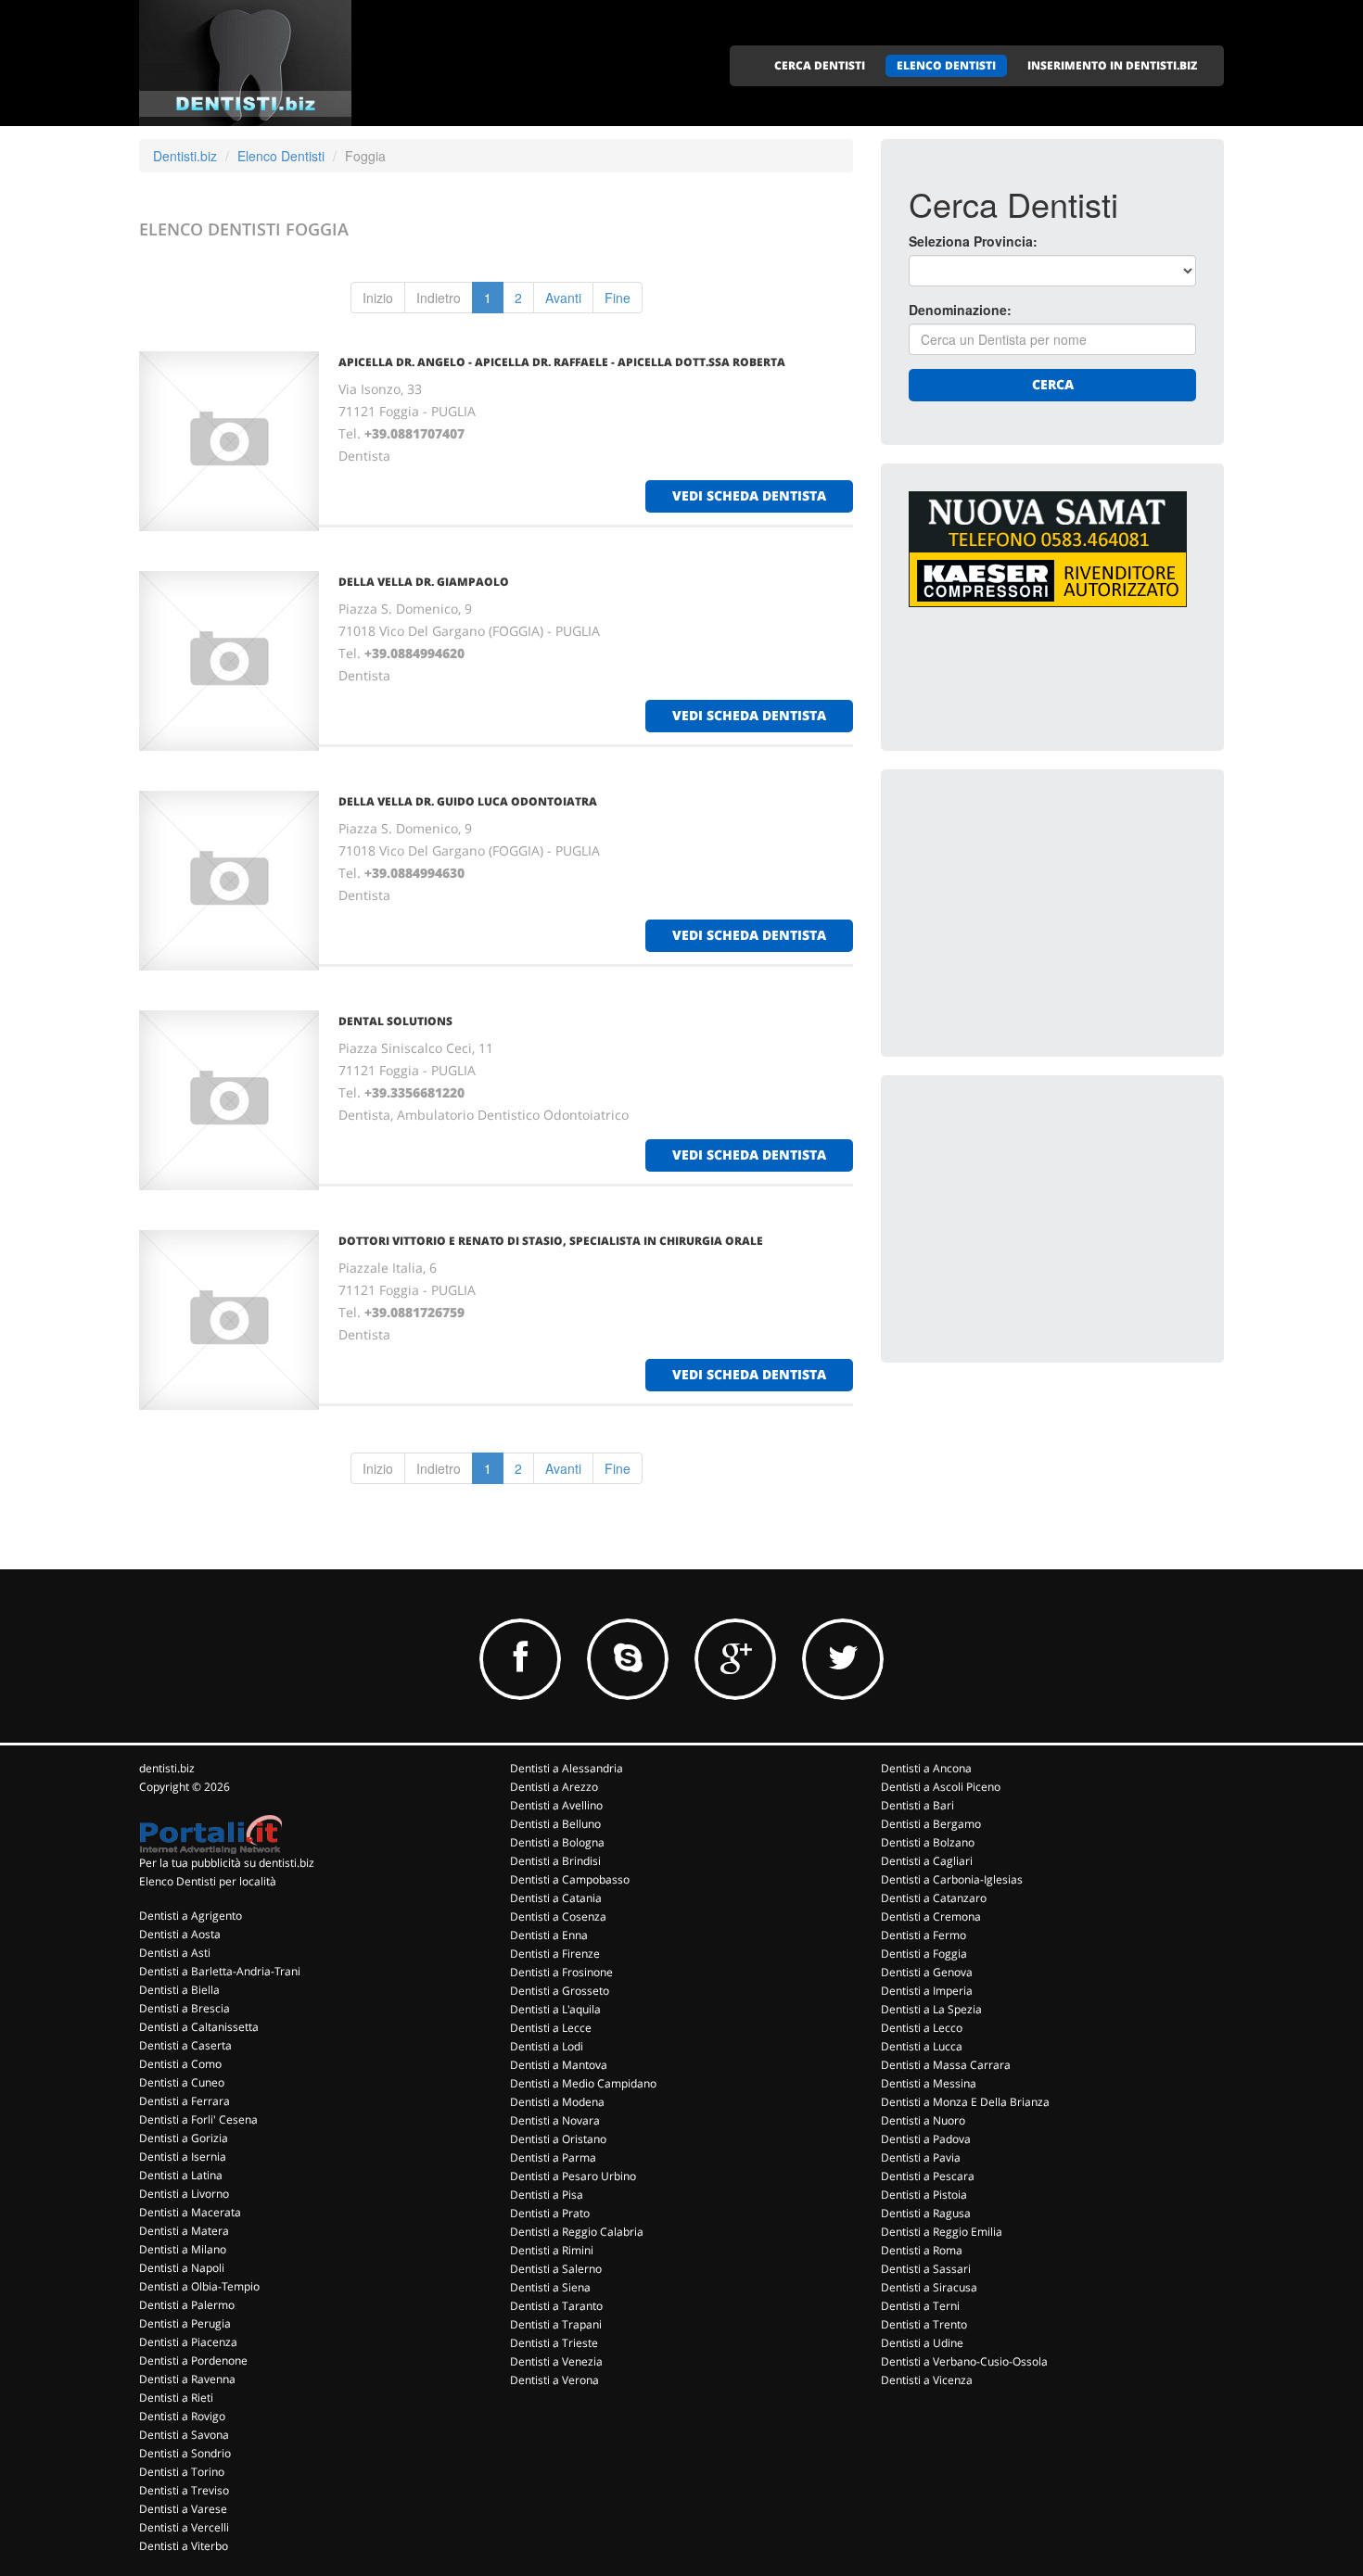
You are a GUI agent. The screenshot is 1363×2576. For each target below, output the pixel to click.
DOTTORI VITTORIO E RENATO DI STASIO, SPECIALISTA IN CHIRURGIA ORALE (551, 1241)
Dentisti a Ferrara (185, 2101)
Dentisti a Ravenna (187, 2379)
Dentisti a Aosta (180, 1934)
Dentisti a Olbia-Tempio (199, 2286)
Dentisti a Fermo (924, 1935)
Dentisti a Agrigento (191, 1916)
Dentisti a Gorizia (184, 2138)
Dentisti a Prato (550, 2213)
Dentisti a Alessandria (567, 1768)
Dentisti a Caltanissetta (199, 2027)
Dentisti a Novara (555, 2120)
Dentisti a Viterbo (184, 2546)
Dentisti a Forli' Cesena (198, 2119)
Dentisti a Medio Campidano (583, 2083)
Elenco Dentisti (281, 156)
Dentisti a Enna (549, 1935)
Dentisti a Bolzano (928, 1842)
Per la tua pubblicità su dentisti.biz (227, 1863)
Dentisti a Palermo (187, 2305)
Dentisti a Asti (175, 1953)
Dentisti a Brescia (185, 2008)
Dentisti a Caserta (185, 2045)
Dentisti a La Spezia (931, 2009)
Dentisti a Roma (922, 2250)
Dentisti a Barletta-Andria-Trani (220, 1971)
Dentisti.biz (185, 156)
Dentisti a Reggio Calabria (577, 2232)
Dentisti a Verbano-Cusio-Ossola (964, 2361)
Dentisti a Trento (924, 2324)
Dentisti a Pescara (928, 2176)
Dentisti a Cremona (931, 1916)
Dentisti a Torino (182, 2472)
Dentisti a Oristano (558, 2139)
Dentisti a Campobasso (570, 1879)
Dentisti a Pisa (547, 2195)
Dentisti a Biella (179, 1990)
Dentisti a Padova (926, 2139)
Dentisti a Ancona (926, 1768)
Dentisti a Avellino (556, 1805)
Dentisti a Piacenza (188, 2342)
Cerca (1053, 384)
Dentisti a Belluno (555, 1824)
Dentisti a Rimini (552, 2250)
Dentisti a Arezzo (554, 1787)
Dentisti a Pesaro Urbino (573, 2176)
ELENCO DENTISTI (946, 65)
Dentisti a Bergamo (931, 1824)
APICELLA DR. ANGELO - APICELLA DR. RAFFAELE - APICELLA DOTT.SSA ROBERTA (562, 362)
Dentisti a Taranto (556, 2306)
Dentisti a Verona (554, 2380)
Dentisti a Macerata (190, 2212)
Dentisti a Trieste (554, 2343)
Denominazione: (960, 310)
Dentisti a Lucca (922, 2046)
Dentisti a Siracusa (929, 2287)
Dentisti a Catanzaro (934, 1898)
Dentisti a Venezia (556, 2361)
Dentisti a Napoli (182, 2268)
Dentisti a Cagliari (927, 1861)
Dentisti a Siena (550, 2287)
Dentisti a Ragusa (926, 2213)
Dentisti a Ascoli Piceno (941, 1787)
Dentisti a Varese (183, 2509)
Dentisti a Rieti (176, 2398)
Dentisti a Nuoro (923, 2120)
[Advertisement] (1048, 913)
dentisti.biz (167, 1768)
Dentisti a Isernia (183, 2157)
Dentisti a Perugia (185, 2323)
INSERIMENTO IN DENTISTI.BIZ (1112, 65)
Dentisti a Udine (922, 2343)
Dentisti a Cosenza (558, 1916)
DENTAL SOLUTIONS (395, 1021)
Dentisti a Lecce (551, 2028)
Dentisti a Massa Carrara (946, 2065)
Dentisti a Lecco (922, 2028)
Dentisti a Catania (556, 1898)
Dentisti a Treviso (184, 2490)
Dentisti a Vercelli (184, 2527)
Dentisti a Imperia (927, 1991)
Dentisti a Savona (184, 2435)
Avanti (563, 298)
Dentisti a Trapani (556, 2324)
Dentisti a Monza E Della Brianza (965, 2102)
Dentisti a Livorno (184, 2194)
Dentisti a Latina (181, 2175)
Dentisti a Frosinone (561, 1972)
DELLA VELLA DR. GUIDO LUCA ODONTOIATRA (468, 801)
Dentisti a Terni (920, 2306)
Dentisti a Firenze (555, 1954)
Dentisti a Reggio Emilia (942, 2232)
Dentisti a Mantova (559, 2065)
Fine (618, 298)
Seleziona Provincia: (973, 241)
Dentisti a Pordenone (193, 2360)
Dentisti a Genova (927, 1972)
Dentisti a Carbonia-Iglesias (952, 1879)
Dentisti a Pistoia (924, 2195)
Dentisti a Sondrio (185, 2453)
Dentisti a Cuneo (182, 2082)
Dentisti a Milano (183, 2249)
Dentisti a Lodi (547, 2046)
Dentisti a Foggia (924, 1954)
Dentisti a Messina (929, 2083)
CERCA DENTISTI (820, 65)
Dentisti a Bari (917, 1805)
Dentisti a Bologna (557, 1842)
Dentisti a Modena (557, 2102)
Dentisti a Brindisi (555, 1861)
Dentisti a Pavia (921, 2157)
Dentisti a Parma (553, 2157)
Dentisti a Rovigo (182, 2416)
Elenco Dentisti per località (208, 1881)
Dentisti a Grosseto (560, 1991)
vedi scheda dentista (749, 495)
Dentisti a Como (180, 2064)
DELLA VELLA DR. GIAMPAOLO (424, 582)
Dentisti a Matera (184, 2231)
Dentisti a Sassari (926, 2269)
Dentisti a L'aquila (555, 2009)
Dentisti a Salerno (556, 2269)
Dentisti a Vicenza (927, 2380)
